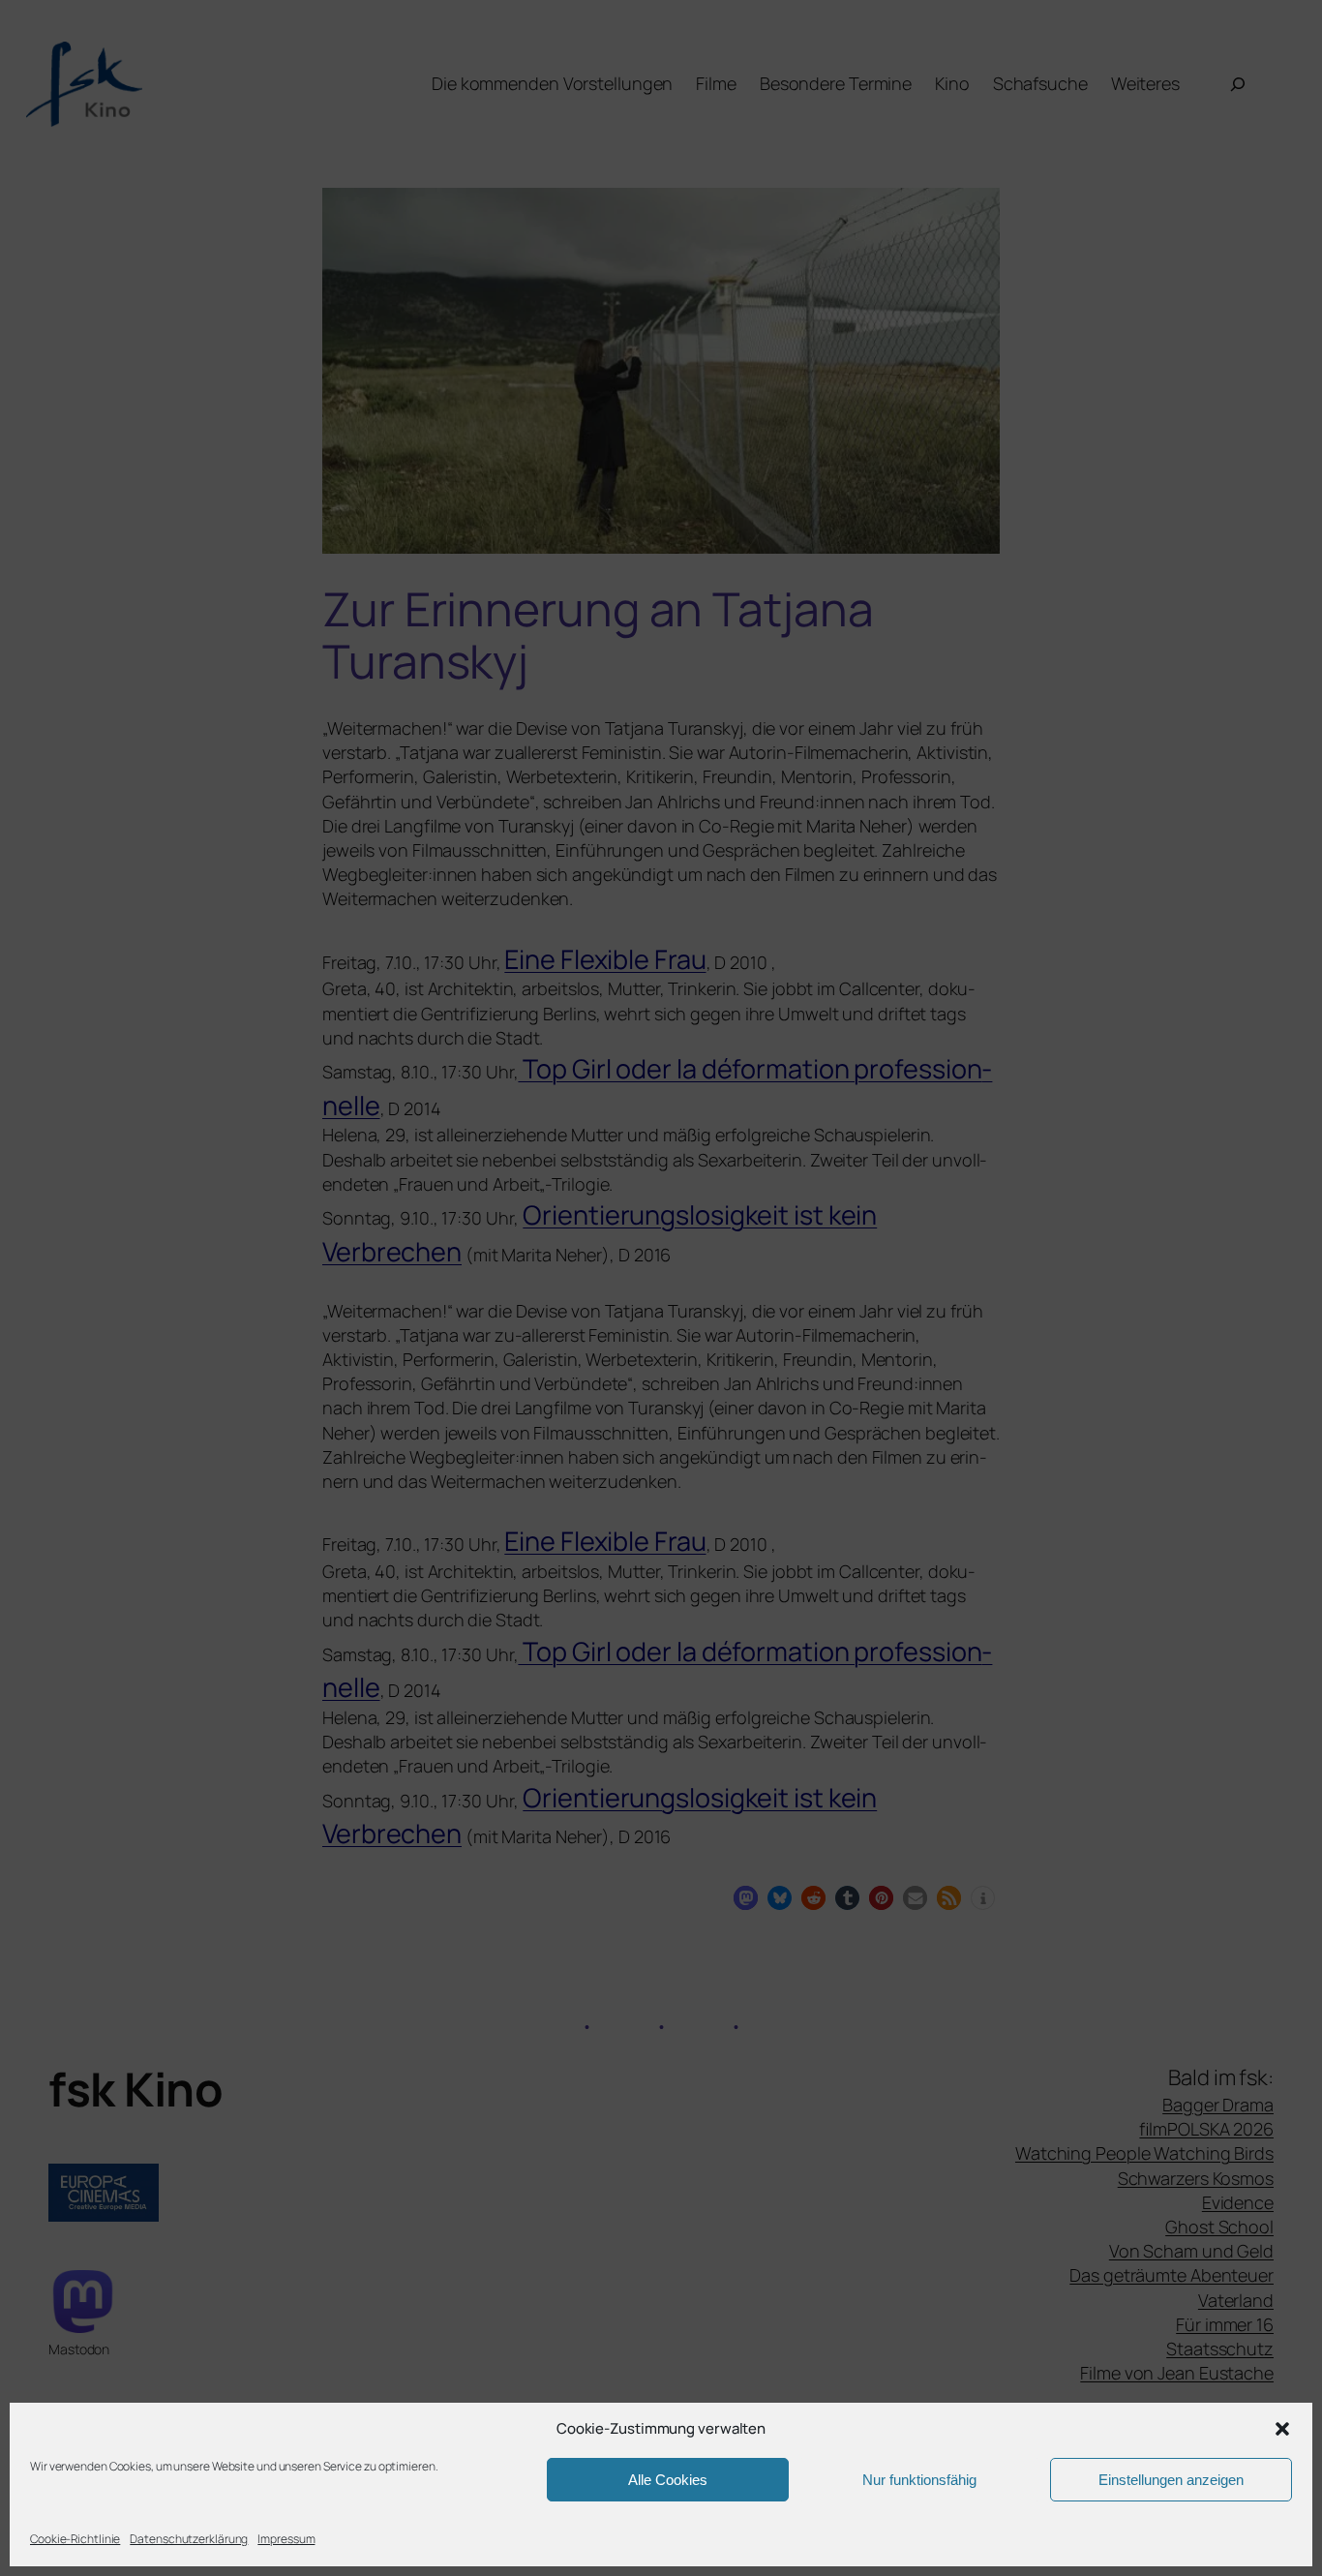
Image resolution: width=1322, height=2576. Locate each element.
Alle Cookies (668, 2480)
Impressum (286, 2539)
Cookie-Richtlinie (75, 2539)
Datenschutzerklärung (189, 2539)
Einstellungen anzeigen (1171, 2480)
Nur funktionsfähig (919, 2480)
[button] (1282, 2429)
